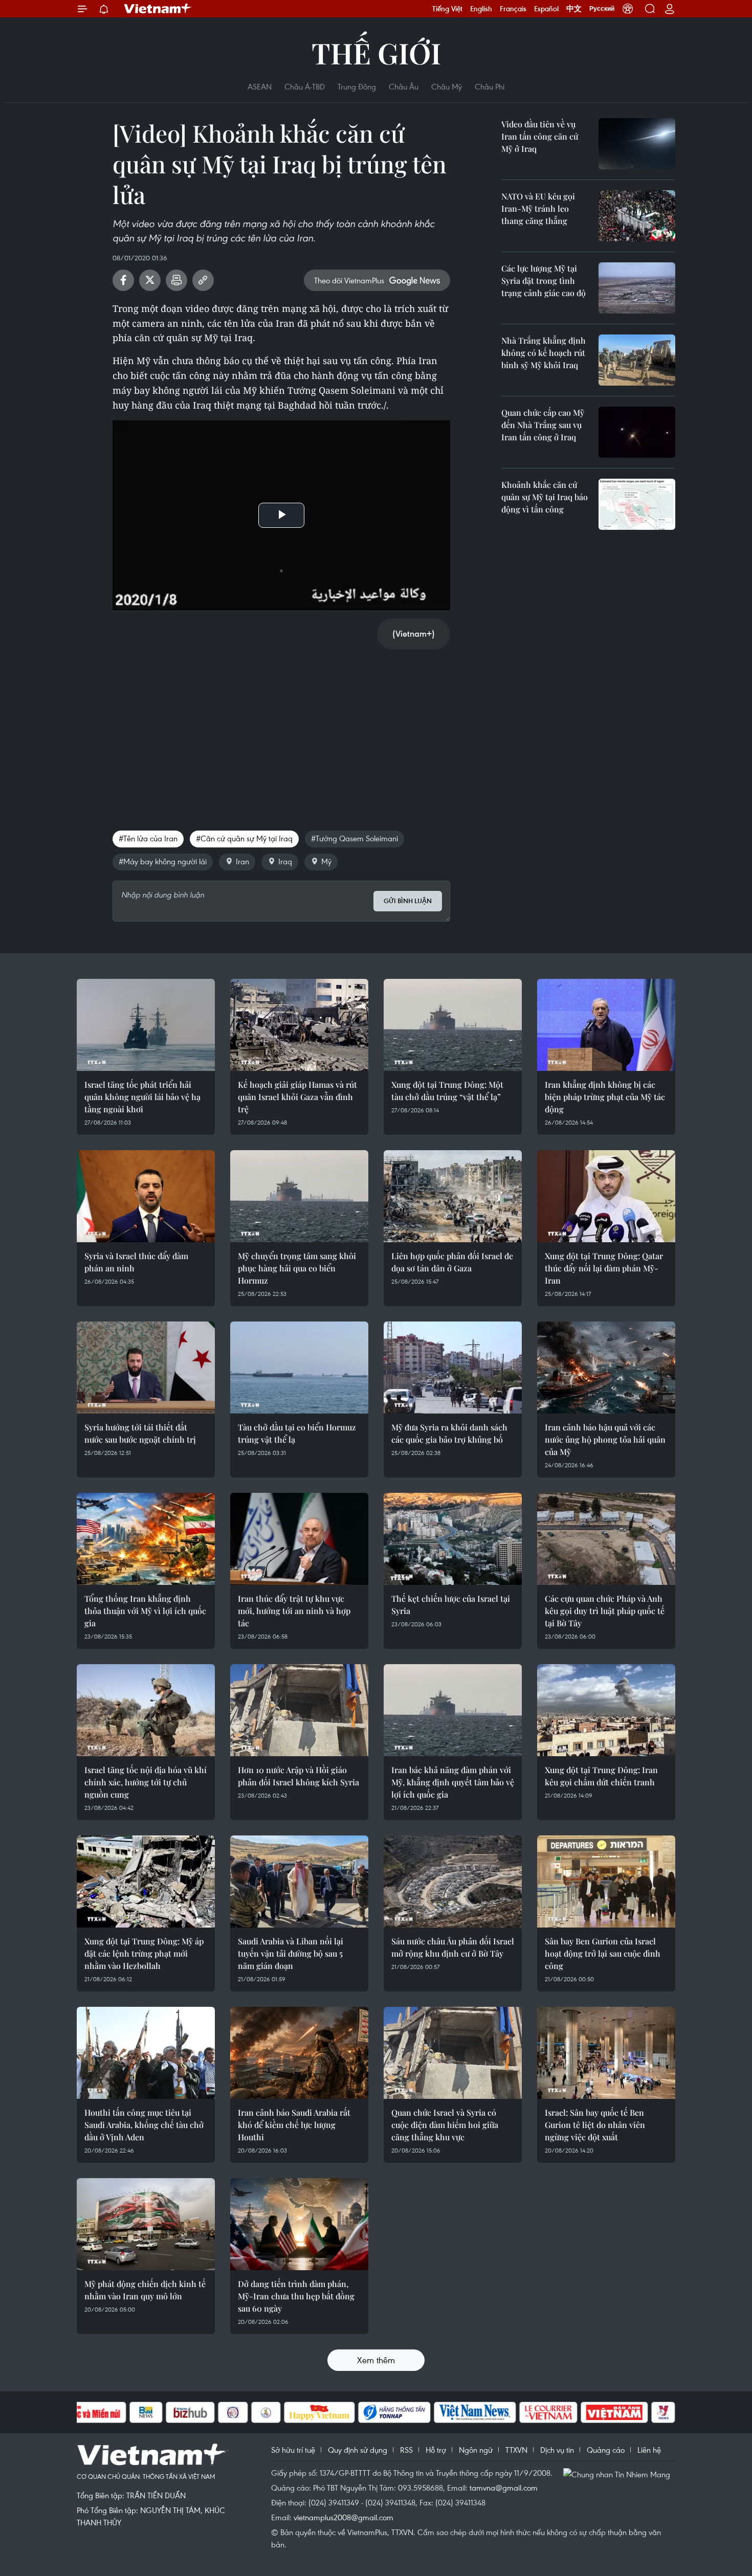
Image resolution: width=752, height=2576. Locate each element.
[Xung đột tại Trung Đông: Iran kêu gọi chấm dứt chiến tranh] (606, 1710)
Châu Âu (404, 86)
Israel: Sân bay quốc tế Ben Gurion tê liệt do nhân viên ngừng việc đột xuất (595, 2125)
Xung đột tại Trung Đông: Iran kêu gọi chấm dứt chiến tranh (601, 1776)
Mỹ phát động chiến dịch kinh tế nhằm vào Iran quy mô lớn (145, 2290)
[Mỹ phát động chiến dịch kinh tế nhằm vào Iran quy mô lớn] (146, 2224)
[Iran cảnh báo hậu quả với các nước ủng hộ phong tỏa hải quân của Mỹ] (606, 1368)
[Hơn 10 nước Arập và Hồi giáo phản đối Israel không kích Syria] (299, 1710)
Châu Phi (490, 86)
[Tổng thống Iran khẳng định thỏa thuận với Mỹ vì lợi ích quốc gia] (146, 1539)
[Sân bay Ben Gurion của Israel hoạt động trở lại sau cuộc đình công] (606, 1881)
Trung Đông (357, 86)
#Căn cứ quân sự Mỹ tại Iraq (244, 838)
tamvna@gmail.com (504, 2488)
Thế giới (376, 52)
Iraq (285, 861)
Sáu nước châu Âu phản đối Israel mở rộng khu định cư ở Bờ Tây (453, 1947)
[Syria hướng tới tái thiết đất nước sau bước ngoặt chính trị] (146, 1368)
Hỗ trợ (436, 2450)
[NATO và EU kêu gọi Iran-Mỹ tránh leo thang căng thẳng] (637, 216)
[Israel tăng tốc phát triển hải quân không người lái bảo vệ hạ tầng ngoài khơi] (146, 1025)
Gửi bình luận (408, 901)
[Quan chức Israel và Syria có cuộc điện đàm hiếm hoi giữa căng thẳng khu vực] (453, 2053)
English (481, 9)
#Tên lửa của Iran (148, 838)
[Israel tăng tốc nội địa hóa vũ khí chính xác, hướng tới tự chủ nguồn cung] (146, 1710)
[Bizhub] (190, 2412)
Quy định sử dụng (358, 2450)
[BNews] (146, 2412)
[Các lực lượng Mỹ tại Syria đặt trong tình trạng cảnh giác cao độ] (637, 288)
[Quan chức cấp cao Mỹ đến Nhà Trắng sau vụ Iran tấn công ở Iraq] (637, 432)
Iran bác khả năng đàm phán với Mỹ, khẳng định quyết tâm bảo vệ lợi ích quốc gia (453, 1782)
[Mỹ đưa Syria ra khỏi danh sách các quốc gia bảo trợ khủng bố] (453, 1368)
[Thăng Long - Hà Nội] (628, 9)
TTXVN (516, 2450)
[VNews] (663, 2412)
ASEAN (260, 86)
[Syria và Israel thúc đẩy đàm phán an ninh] (146, 1196)
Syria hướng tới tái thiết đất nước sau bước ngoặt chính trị (140, 1433)
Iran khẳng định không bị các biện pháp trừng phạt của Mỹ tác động (605, 1097)
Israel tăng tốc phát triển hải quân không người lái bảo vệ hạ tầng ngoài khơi (142, 1097)
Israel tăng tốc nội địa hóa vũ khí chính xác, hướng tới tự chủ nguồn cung (146, 1782)
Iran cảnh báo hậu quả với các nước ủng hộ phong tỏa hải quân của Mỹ (605, 1439)
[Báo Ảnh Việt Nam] (614, 2412)
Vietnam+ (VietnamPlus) (158, 9)
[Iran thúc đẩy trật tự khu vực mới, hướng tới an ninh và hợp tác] (299, 1539)
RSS (406, 2450)
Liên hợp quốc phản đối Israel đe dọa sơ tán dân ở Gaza (452, 1262)
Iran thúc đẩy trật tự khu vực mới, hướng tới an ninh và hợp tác (294, 1611)
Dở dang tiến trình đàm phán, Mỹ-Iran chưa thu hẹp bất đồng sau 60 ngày (296, 2296)
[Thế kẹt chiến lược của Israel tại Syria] (453, 1539)
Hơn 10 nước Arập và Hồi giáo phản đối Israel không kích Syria (298, 1776)
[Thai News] (266, 2412)
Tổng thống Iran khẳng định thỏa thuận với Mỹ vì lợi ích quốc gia (145, 1611)
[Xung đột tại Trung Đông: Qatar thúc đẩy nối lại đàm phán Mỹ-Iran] (606, 1196)
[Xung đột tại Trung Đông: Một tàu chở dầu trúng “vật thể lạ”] (453, 1025)
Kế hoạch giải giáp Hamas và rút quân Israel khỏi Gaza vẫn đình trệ (297, 1097)
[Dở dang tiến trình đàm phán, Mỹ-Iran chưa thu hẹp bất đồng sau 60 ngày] (299, 2224)
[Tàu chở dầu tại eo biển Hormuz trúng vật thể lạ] (299, 1368)
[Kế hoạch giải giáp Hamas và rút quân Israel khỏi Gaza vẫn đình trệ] (299, 1025)
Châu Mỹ (447, 86)
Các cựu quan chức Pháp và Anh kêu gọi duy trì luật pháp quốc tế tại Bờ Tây (605, 1611)
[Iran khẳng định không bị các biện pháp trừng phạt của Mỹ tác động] (606, 1025)
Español (546, 9)
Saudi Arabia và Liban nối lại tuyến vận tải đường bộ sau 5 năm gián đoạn (291, 1953)
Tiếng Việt (447, 9)
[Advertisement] (281, 729)
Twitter (150, 280)
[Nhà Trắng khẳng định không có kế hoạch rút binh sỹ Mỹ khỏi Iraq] (637, 360)
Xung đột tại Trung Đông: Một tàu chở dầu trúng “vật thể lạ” (447, 1091)
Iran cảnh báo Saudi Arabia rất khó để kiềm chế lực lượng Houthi (294, 2125)
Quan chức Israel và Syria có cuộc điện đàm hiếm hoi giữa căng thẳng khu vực (445, 2125)
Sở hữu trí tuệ (293, 2450)
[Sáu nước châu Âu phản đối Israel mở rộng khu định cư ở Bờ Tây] (453, 1881)
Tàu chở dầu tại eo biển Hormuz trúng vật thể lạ (297, 1433)
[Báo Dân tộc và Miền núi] (89, 2412)
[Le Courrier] (548, 2412)
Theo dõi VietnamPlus (349, 280)
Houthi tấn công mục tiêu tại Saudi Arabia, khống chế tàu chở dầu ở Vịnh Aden (144, 2125)
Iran (242, 861)
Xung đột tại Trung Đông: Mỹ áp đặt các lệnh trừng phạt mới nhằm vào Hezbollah (144, 1953)
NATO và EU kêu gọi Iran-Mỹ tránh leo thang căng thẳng (538, 208)
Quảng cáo (606, 2450)
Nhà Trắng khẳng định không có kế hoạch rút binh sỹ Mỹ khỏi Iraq (544, 353)
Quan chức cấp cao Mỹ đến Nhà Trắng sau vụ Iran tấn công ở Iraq (543, 425)
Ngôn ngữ (476, 2450)
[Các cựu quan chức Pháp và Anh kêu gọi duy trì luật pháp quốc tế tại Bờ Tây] (606, 1539)
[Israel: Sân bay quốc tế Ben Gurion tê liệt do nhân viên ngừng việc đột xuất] (606, 2053)
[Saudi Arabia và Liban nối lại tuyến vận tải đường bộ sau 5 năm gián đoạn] (299, 1881)
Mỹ (326, 861)
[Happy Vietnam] (319, 2412)
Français (513, 9)
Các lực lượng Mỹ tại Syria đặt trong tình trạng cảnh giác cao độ (544, 281)
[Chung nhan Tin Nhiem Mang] (619, 2474)
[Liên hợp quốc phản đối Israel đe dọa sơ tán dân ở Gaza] (453, 1196)
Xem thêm (376, 2360)
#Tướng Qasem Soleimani (355, 838)
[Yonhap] (394, 2412)
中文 (574, 9)
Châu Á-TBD (305, 86)
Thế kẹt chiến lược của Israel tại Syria (451, 1605)
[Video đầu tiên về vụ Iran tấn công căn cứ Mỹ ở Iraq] (637, 144)
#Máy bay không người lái (163, 861)
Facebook (123, 280)
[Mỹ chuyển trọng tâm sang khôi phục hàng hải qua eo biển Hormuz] (299, 1196)
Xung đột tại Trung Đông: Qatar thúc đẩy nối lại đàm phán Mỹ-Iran (604, 1268)
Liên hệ (649, 2450)
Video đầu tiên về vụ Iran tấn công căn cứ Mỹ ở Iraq (540, 136)
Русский (602, 9)
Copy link (203, 280)
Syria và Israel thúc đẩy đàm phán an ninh (136, 1262)
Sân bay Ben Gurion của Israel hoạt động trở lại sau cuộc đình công (603, 1953)
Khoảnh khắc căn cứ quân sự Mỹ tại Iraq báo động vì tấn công (545, 497)
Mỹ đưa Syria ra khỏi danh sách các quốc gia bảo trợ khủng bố (449, 1433)
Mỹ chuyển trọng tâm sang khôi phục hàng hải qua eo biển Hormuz (297, 1268)
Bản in (176, 280)
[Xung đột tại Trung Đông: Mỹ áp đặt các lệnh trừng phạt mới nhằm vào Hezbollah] (146, 1881)
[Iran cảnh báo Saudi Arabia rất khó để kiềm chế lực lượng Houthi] (299, 2053)
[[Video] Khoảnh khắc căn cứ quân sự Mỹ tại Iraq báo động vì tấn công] (637, 504)
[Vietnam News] (475, 2412)
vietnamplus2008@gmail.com (344, 2517)
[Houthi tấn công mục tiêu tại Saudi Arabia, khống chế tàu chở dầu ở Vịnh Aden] (146, 2053)
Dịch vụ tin (557, 2450)
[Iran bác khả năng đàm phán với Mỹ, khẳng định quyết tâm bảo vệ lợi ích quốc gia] (453, 1710)
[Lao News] (233, 2412)
